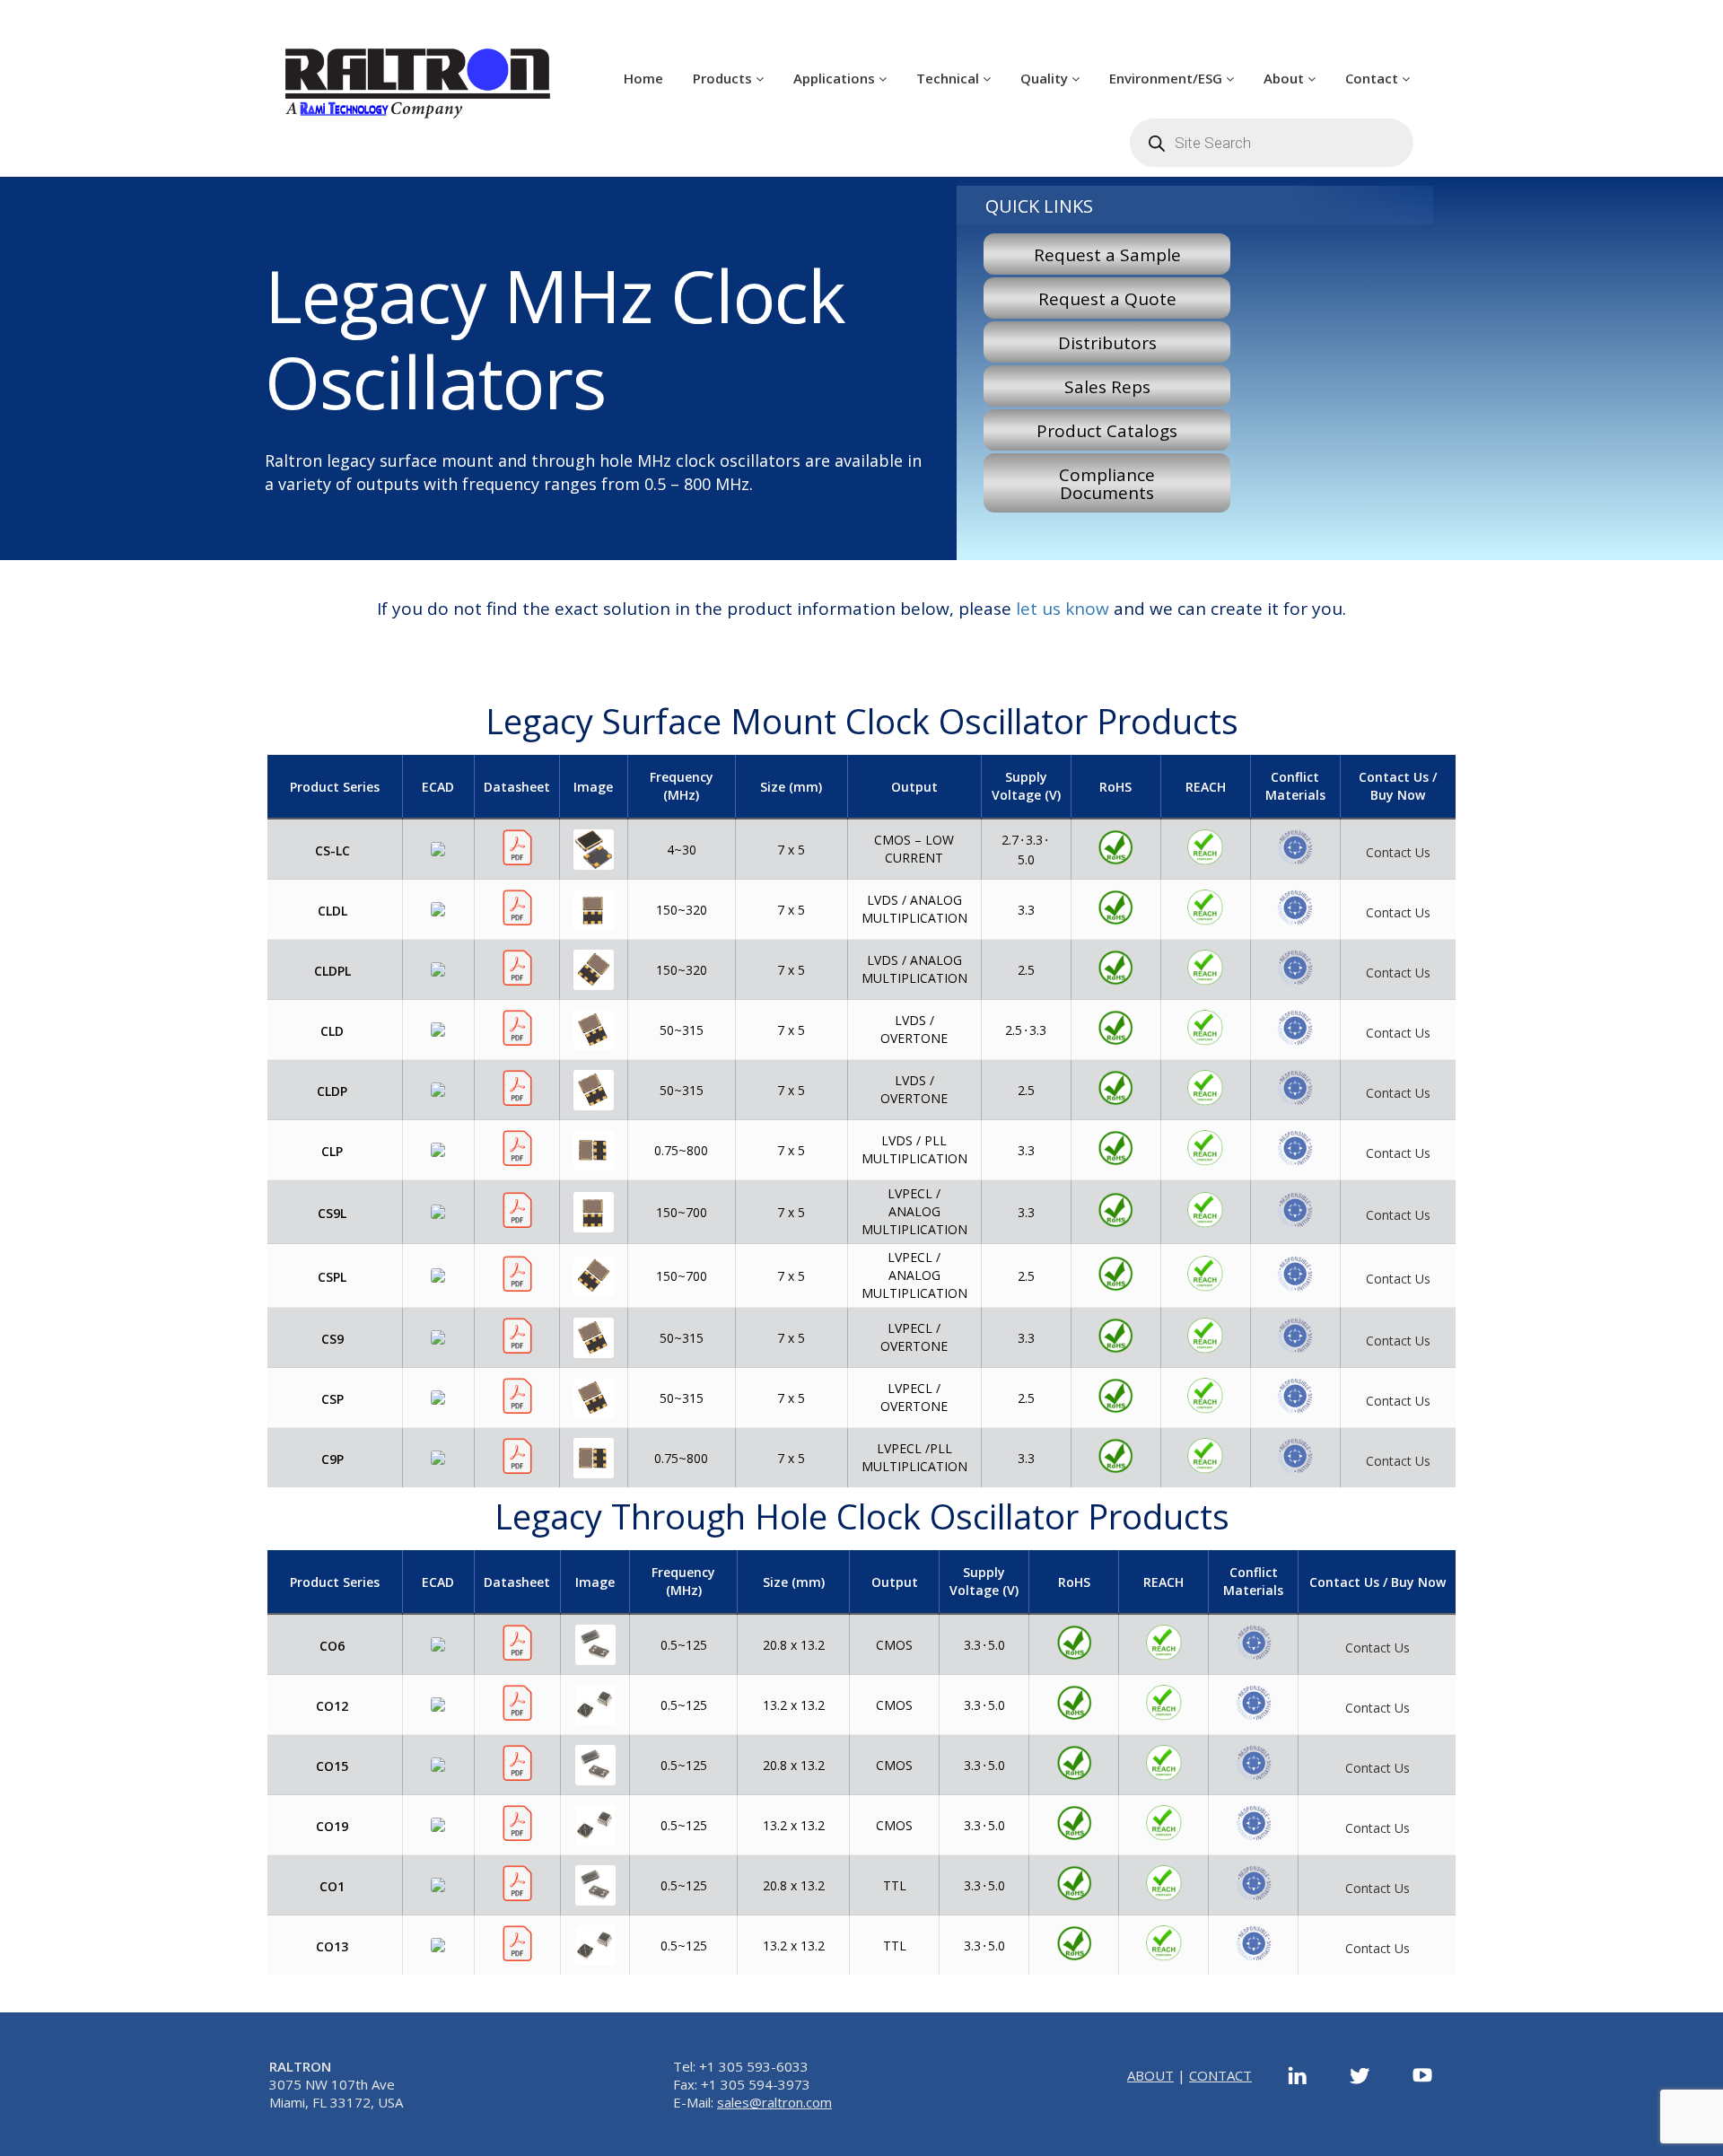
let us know (1063, 609)
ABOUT (1150, 2075)
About (1286, 78)
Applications (836, 78)
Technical (949, 78)
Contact (1373, 78)
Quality (1046, 78)
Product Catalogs (1107, 431)
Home (643, 78)
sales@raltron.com (774, 2102)
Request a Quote (1107, 299)
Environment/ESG (1168, 78)
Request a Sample (1107, 255)
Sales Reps (1107, 387)
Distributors (1107, 343)
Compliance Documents (1107, 484)
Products (724, 78)
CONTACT (1220, 2075)
